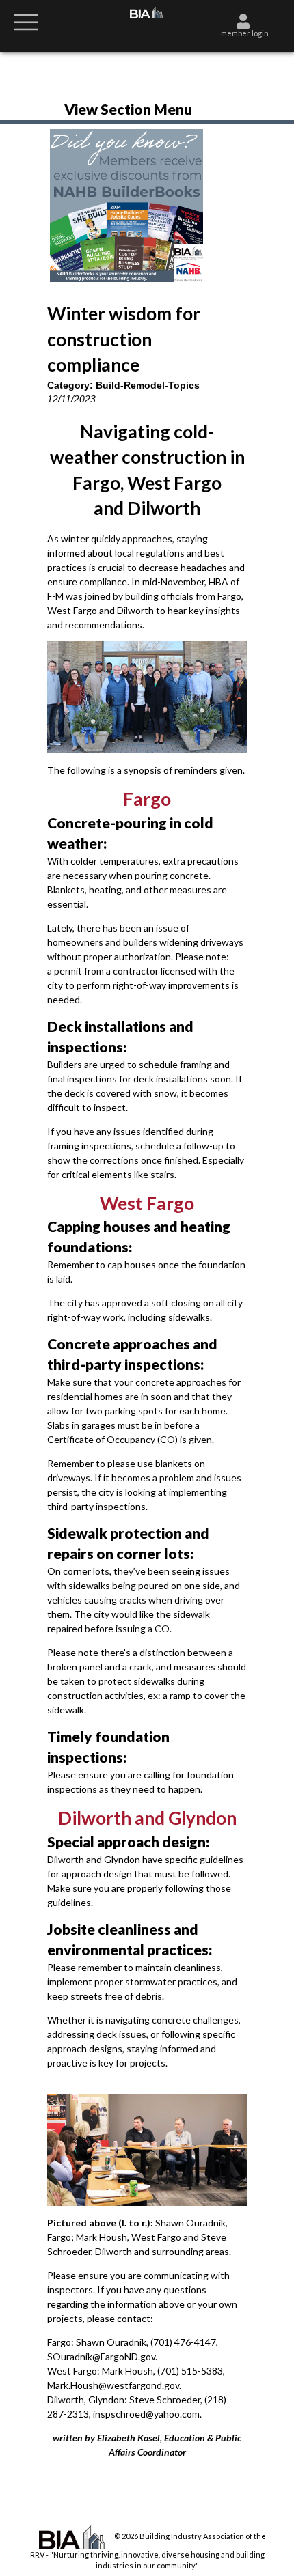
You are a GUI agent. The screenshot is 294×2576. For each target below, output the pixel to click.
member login (245, 33)
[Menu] (26, 21)
